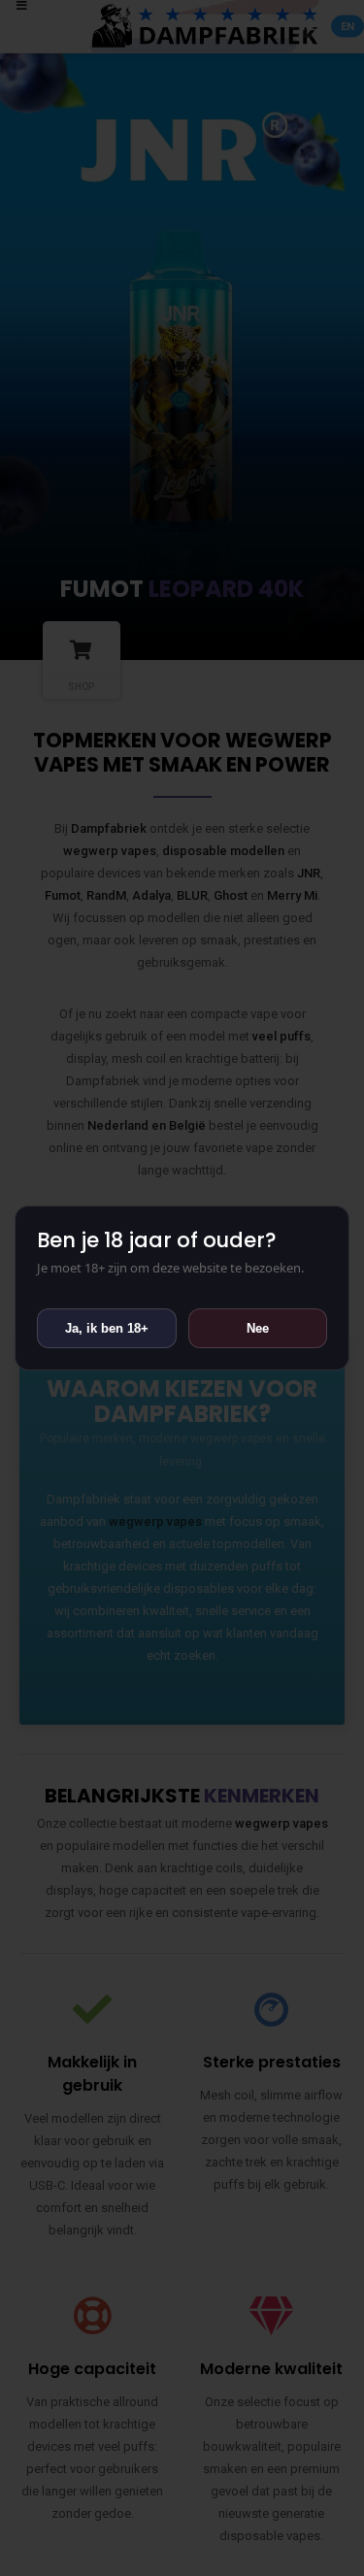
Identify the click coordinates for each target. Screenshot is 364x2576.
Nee (258, 1328)
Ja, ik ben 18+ (107, 1328)
